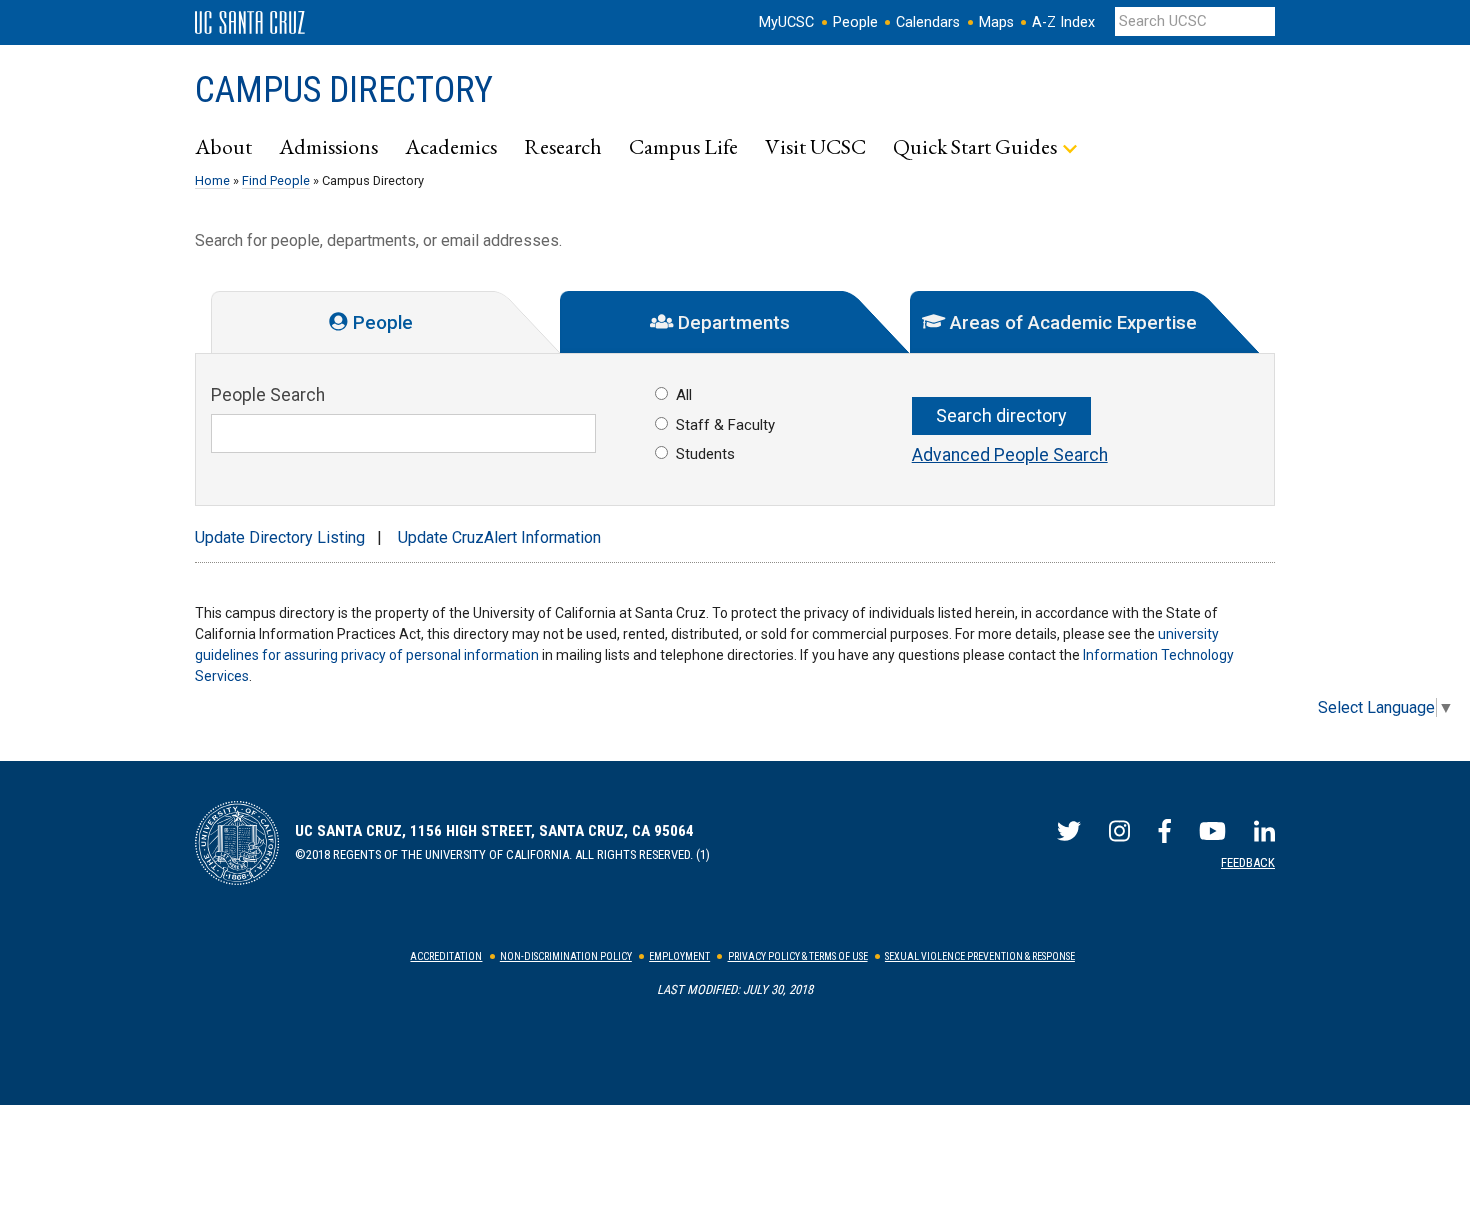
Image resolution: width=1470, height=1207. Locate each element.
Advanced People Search (1010, 455)
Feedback (1248, 862)
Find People (276, 180)
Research (563, 146)
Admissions (328, 146)
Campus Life (683, 146)
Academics (451, 146)
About (223, 146)
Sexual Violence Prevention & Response (980, 956)
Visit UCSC (815, 146)
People (855, 22)
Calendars (928, 22)
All (684, 395)
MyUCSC (786, 22)
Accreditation (446, 956)
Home (212, 180)
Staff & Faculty (725, 425)
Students (705, 454)
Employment (679, 956)
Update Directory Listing (280, 537)
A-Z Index (1063, 22)
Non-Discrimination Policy (566, 956)
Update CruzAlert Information (499, 537)
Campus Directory (344, 90)
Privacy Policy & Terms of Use (798, 956)
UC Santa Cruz (250, 23)
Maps (996, 22)
